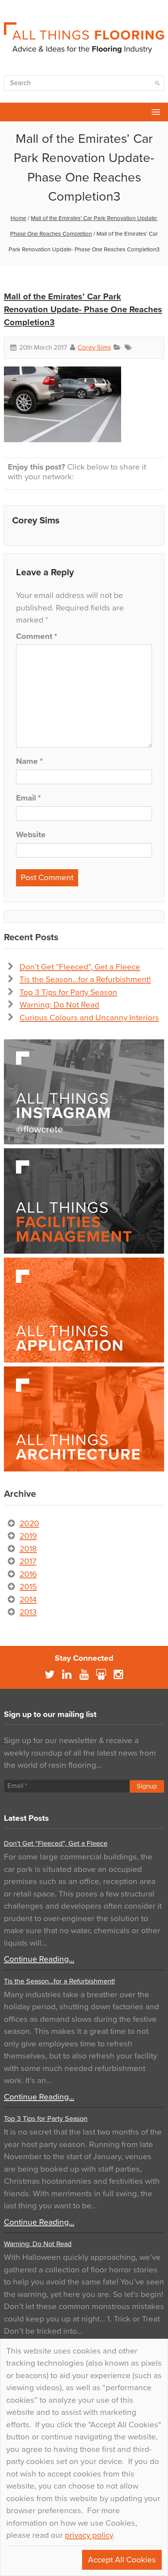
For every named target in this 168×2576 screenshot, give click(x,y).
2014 (28, 1600)
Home (18, 218)
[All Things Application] (84, 1310)
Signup (147, 1786)
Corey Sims (94, 348)
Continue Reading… (39, 1959)
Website (31, 835)
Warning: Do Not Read (59, 1005)
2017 (28, 1561)
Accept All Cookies (122, 2560)
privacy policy (89, 2535)
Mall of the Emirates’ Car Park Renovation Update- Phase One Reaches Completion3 (83, 310)
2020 (29, 1524)
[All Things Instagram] (84, 1092)
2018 (28, 1549)
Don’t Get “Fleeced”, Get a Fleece (80, 967)
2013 (28, 1612)
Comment (37, 636)
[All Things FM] (84, 1201)
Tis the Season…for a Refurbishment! (85, 979)
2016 (28, 1574)
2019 (28, 1536)
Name (29, 761)
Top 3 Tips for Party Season (68, 992)
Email (28, 798)
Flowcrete (10, 112)
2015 (28, 1587)
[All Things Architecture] (84, 1419)
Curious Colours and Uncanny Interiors (89, 1018)
